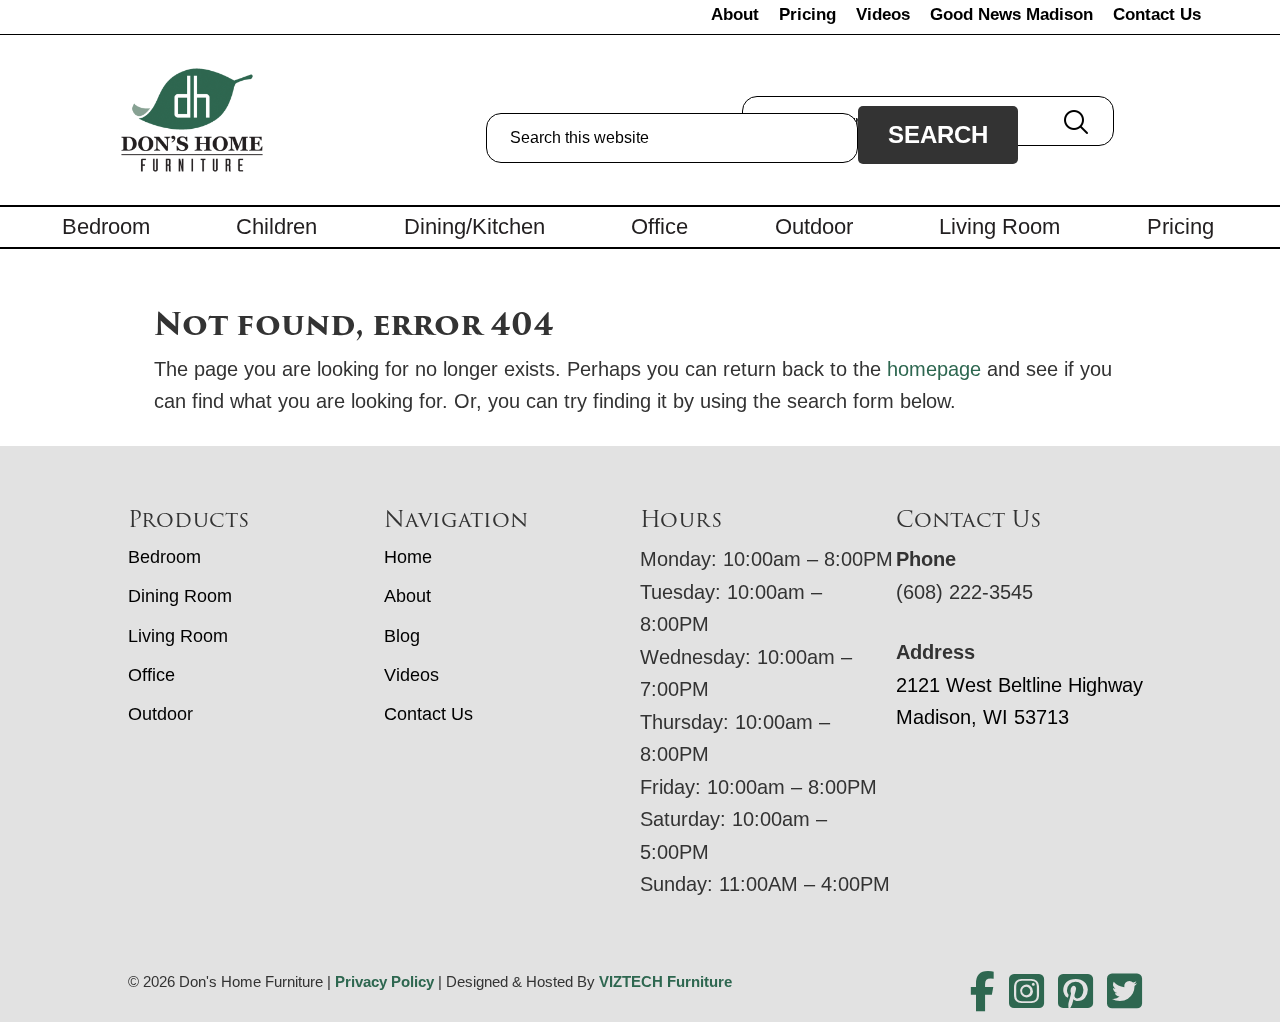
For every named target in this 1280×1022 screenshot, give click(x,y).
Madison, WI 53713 (982, 717)
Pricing (807, 14)
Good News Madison (1011, 14)
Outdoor (814, 226)
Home (408, 557)
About (735, 14)
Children (276, 226)
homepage (934, 369)
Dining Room (180, 596)
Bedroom (106, 226)
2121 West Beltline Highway (1019, 685)
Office (659, 226)
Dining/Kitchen (474, 226)
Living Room (999, 226)
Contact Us (1157, 14)
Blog (402, 636)
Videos (883, 14)
